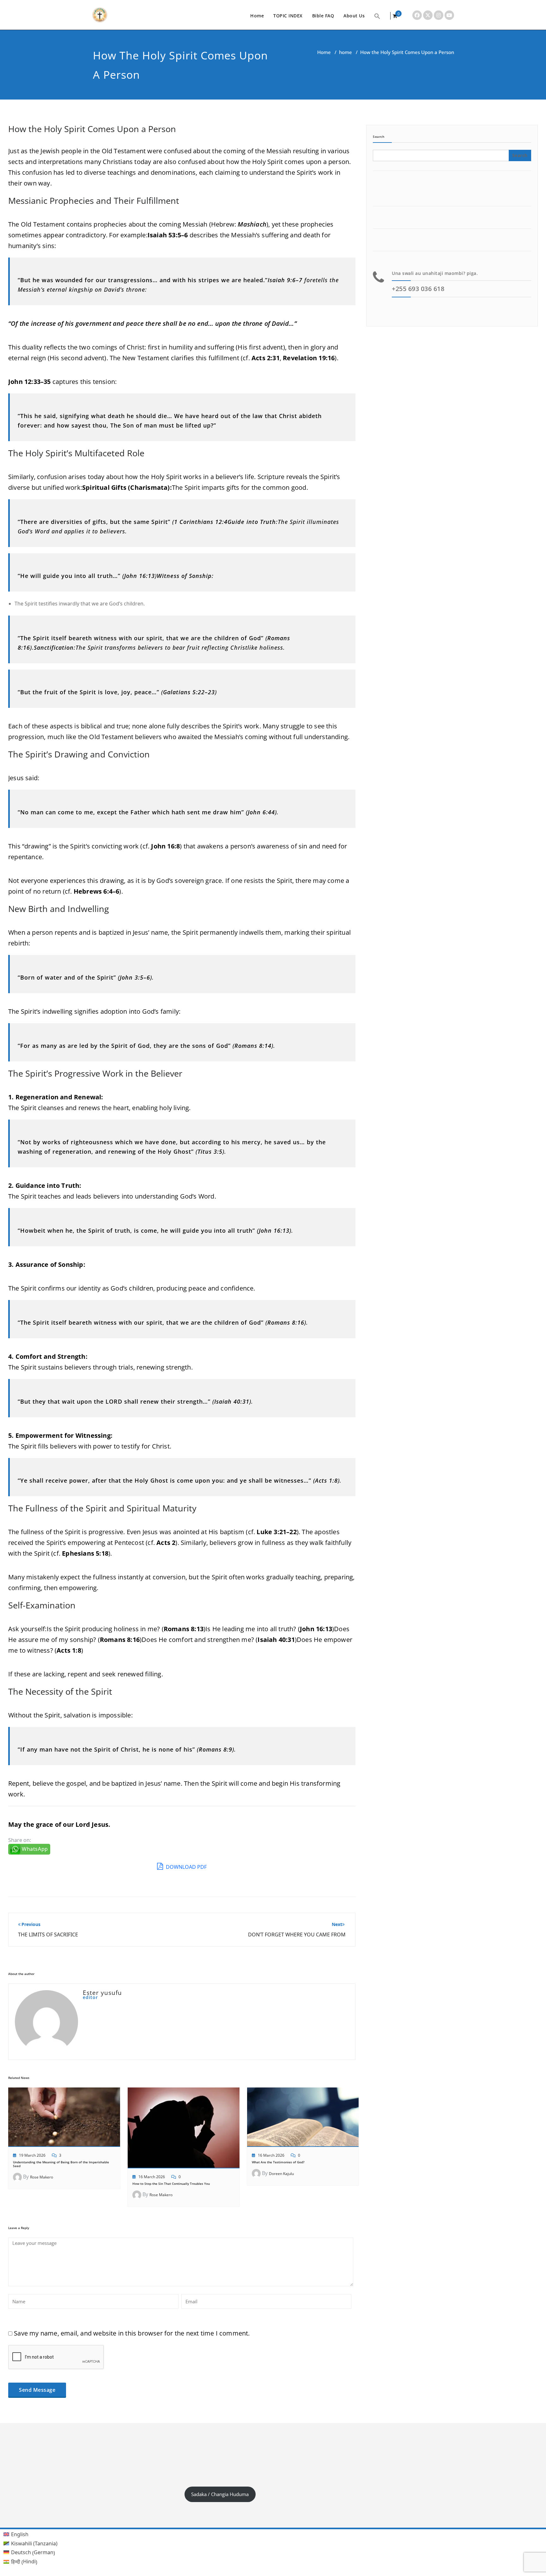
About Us (354, 16)
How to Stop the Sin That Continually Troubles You (171, 2184)
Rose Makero (42, 2177)
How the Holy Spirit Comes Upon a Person (92, 129)
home (346, 52)
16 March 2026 (152, 2177)
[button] (377, 16)
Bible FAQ (323, 16)
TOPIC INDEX (288, 16)
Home (257, 16)
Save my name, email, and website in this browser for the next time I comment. (132, 2333)
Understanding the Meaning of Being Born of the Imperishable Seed (61, 2164)
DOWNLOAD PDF (186, 1867)
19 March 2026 (32, 2155)
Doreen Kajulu (281, 2174)
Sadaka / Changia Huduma (220, 2494)
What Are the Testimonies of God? (278, 2162)
